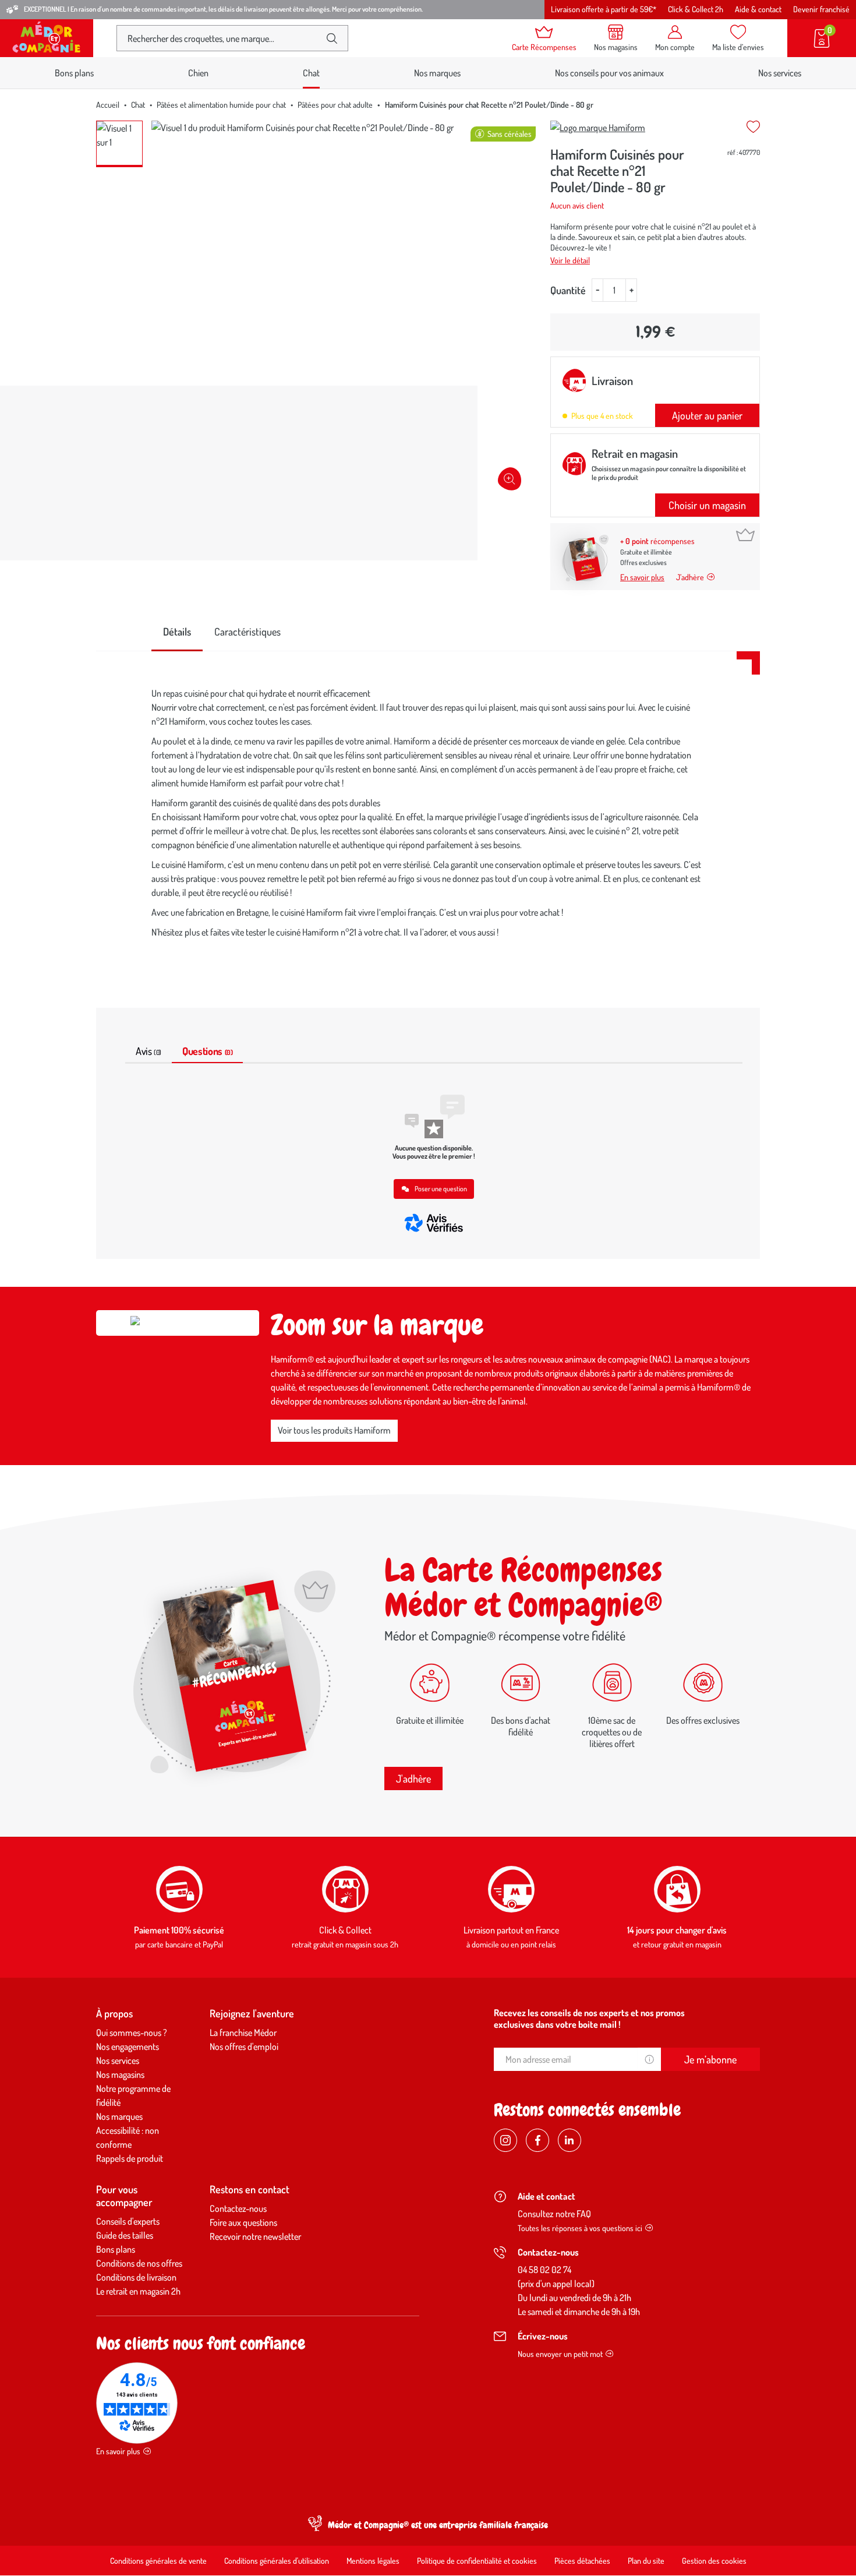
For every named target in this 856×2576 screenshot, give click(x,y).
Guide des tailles (125, 2235)
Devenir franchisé (821, 9)
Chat (138, 105)
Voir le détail (570, 260)
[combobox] (223, 38)
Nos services (780, 73)
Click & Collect (345, 1930)
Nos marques (437, 73)
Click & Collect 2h (696, 9)
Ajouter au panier (707, 415)
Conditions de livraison (136, 2277)
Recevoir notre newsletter (255, 2236)
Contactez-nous (238, 2208)
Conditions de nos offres (139, 2263)
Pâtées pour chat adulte (335, 105)
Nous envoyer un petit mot (560, 2354)
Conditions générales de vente (158, 2561)
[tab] (177, 632)
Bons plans (74, 73)
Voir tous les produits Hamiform (334, 1430)
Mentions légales (373, 2561)
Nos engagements (128, 2046)
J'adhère (413, 1779)
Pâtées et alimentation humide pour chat (221, 105)
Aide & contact (758, 9)
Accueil (108, 105)
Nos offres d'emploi (244, 2046)
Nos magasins (120, 2074)
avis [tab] (148, 1051)
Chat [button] (311, 73)
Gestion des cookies (714, 2561)
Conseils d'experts (128, 2221)
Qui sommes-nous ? (132, 2032)
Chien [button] (198, 73)
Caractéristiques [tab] (247, 631)
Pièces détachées (582, 2561)
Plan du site (646, 2561)
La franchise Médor (243, 2032)
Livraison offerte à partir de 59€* (604, 9)
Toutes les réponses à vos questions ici (580, 2228)
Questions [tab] (207, 1051)
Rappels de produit (130, 2158)
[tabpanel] (428, 816)
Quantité (568, 290)
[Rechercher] (332, 38)
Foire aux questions (243, 2222)
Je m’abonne (710, 2059)
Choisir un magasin (707, 505)
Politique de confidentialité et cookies (477, 2561)
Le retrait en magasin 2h (138, 2291)
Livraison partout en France (511, 1930)
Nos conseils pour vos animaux (609, 73)
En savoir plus (642, 577)
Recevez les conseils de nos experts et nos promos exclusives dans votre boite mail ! (589, 2019)
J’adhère (690, 577)
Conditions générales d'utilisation (277, 2561)
